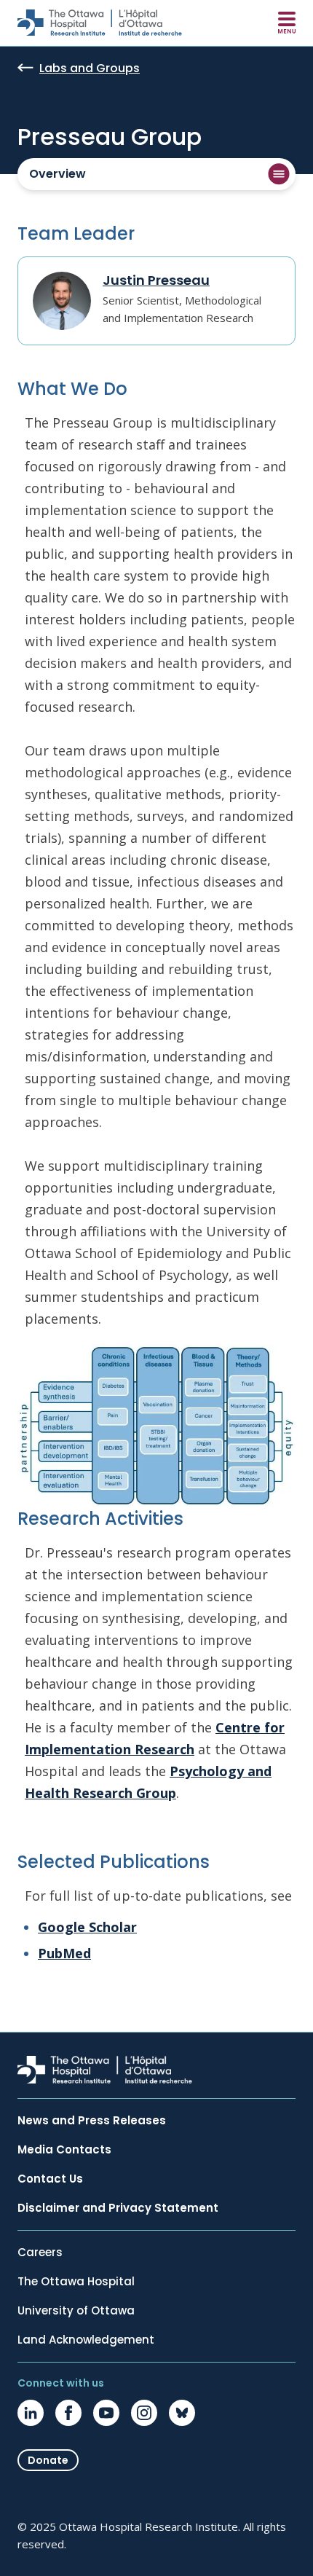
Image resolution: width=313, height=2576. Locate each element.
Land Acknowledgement (86, 2340)
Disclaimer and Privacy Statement (118, 2208)
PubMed (64, 1953)
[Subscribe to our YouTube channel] (106, 2413)
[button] (156, 174)
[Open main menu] (287, 23)
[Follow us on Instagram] (144, 2413)
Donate (48, 2460)
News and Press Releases (92, 2121)
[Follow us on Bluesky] (182, 2413)
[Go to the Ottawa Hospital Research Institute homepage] (100, 23)
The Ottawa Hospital (76, 2282)
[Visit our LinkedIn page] (31, 2413)
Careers (40, 2253)
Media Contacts (64, 2150)
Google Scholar (87, 1927)
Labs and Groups (90, 69)
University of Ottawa (76, 2311)
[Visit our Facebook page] (68, 2413)
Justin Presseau (156, 280)
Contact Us (50, 2179)
